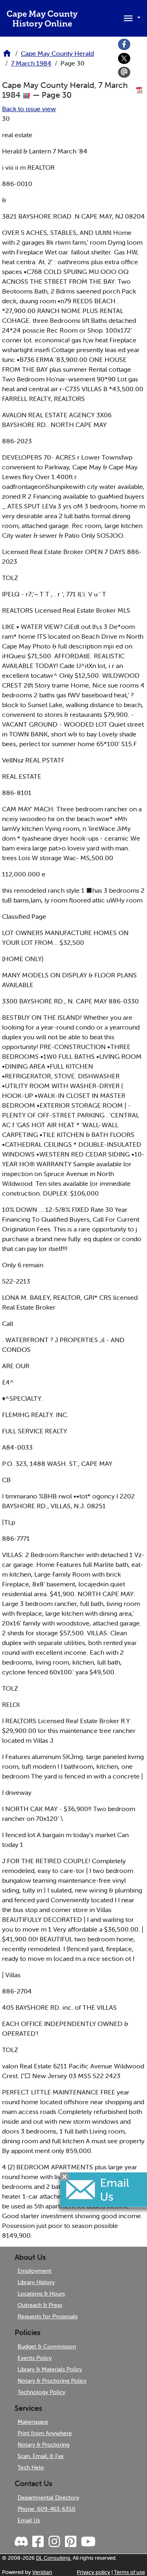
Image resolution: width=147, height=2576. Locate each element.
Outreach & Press (40, 2305)
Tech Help (31, 2467)
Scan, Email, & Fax (41, 2456)
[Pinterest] (70, 2542)
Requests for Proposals (48, 2316)
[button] (131, 18)
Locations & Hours (41, 2293)
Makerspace (33, 2422)
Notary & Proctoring (43, 2445)
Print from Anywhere (45, 2433)
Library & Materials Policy (50, 2369)
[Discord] (22, 2542)
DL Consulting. (54, 2558)
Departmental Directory (48, 2497)
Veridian (42, 2572)
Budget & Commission (47, 2346)
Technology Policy (41, 2392)
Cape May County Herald (57, 53)
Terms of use (129, 2572)
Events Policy (35, 2358)
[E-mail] (124, 72)
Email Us (29, 2520)
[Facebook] (124, 44)
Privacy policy (94, 2572)
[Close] (65, 2176)
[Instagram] (54, 2542)
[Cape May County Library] (7, 56)
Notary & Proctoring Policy (52, 2381)
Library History (36, 2282)
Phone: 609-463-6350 (47, 2509)
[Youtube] (88, 2542)
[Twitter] (124, 59)
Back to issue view (29, 109)
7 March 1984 (31, 63)
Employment (35, 2271)
